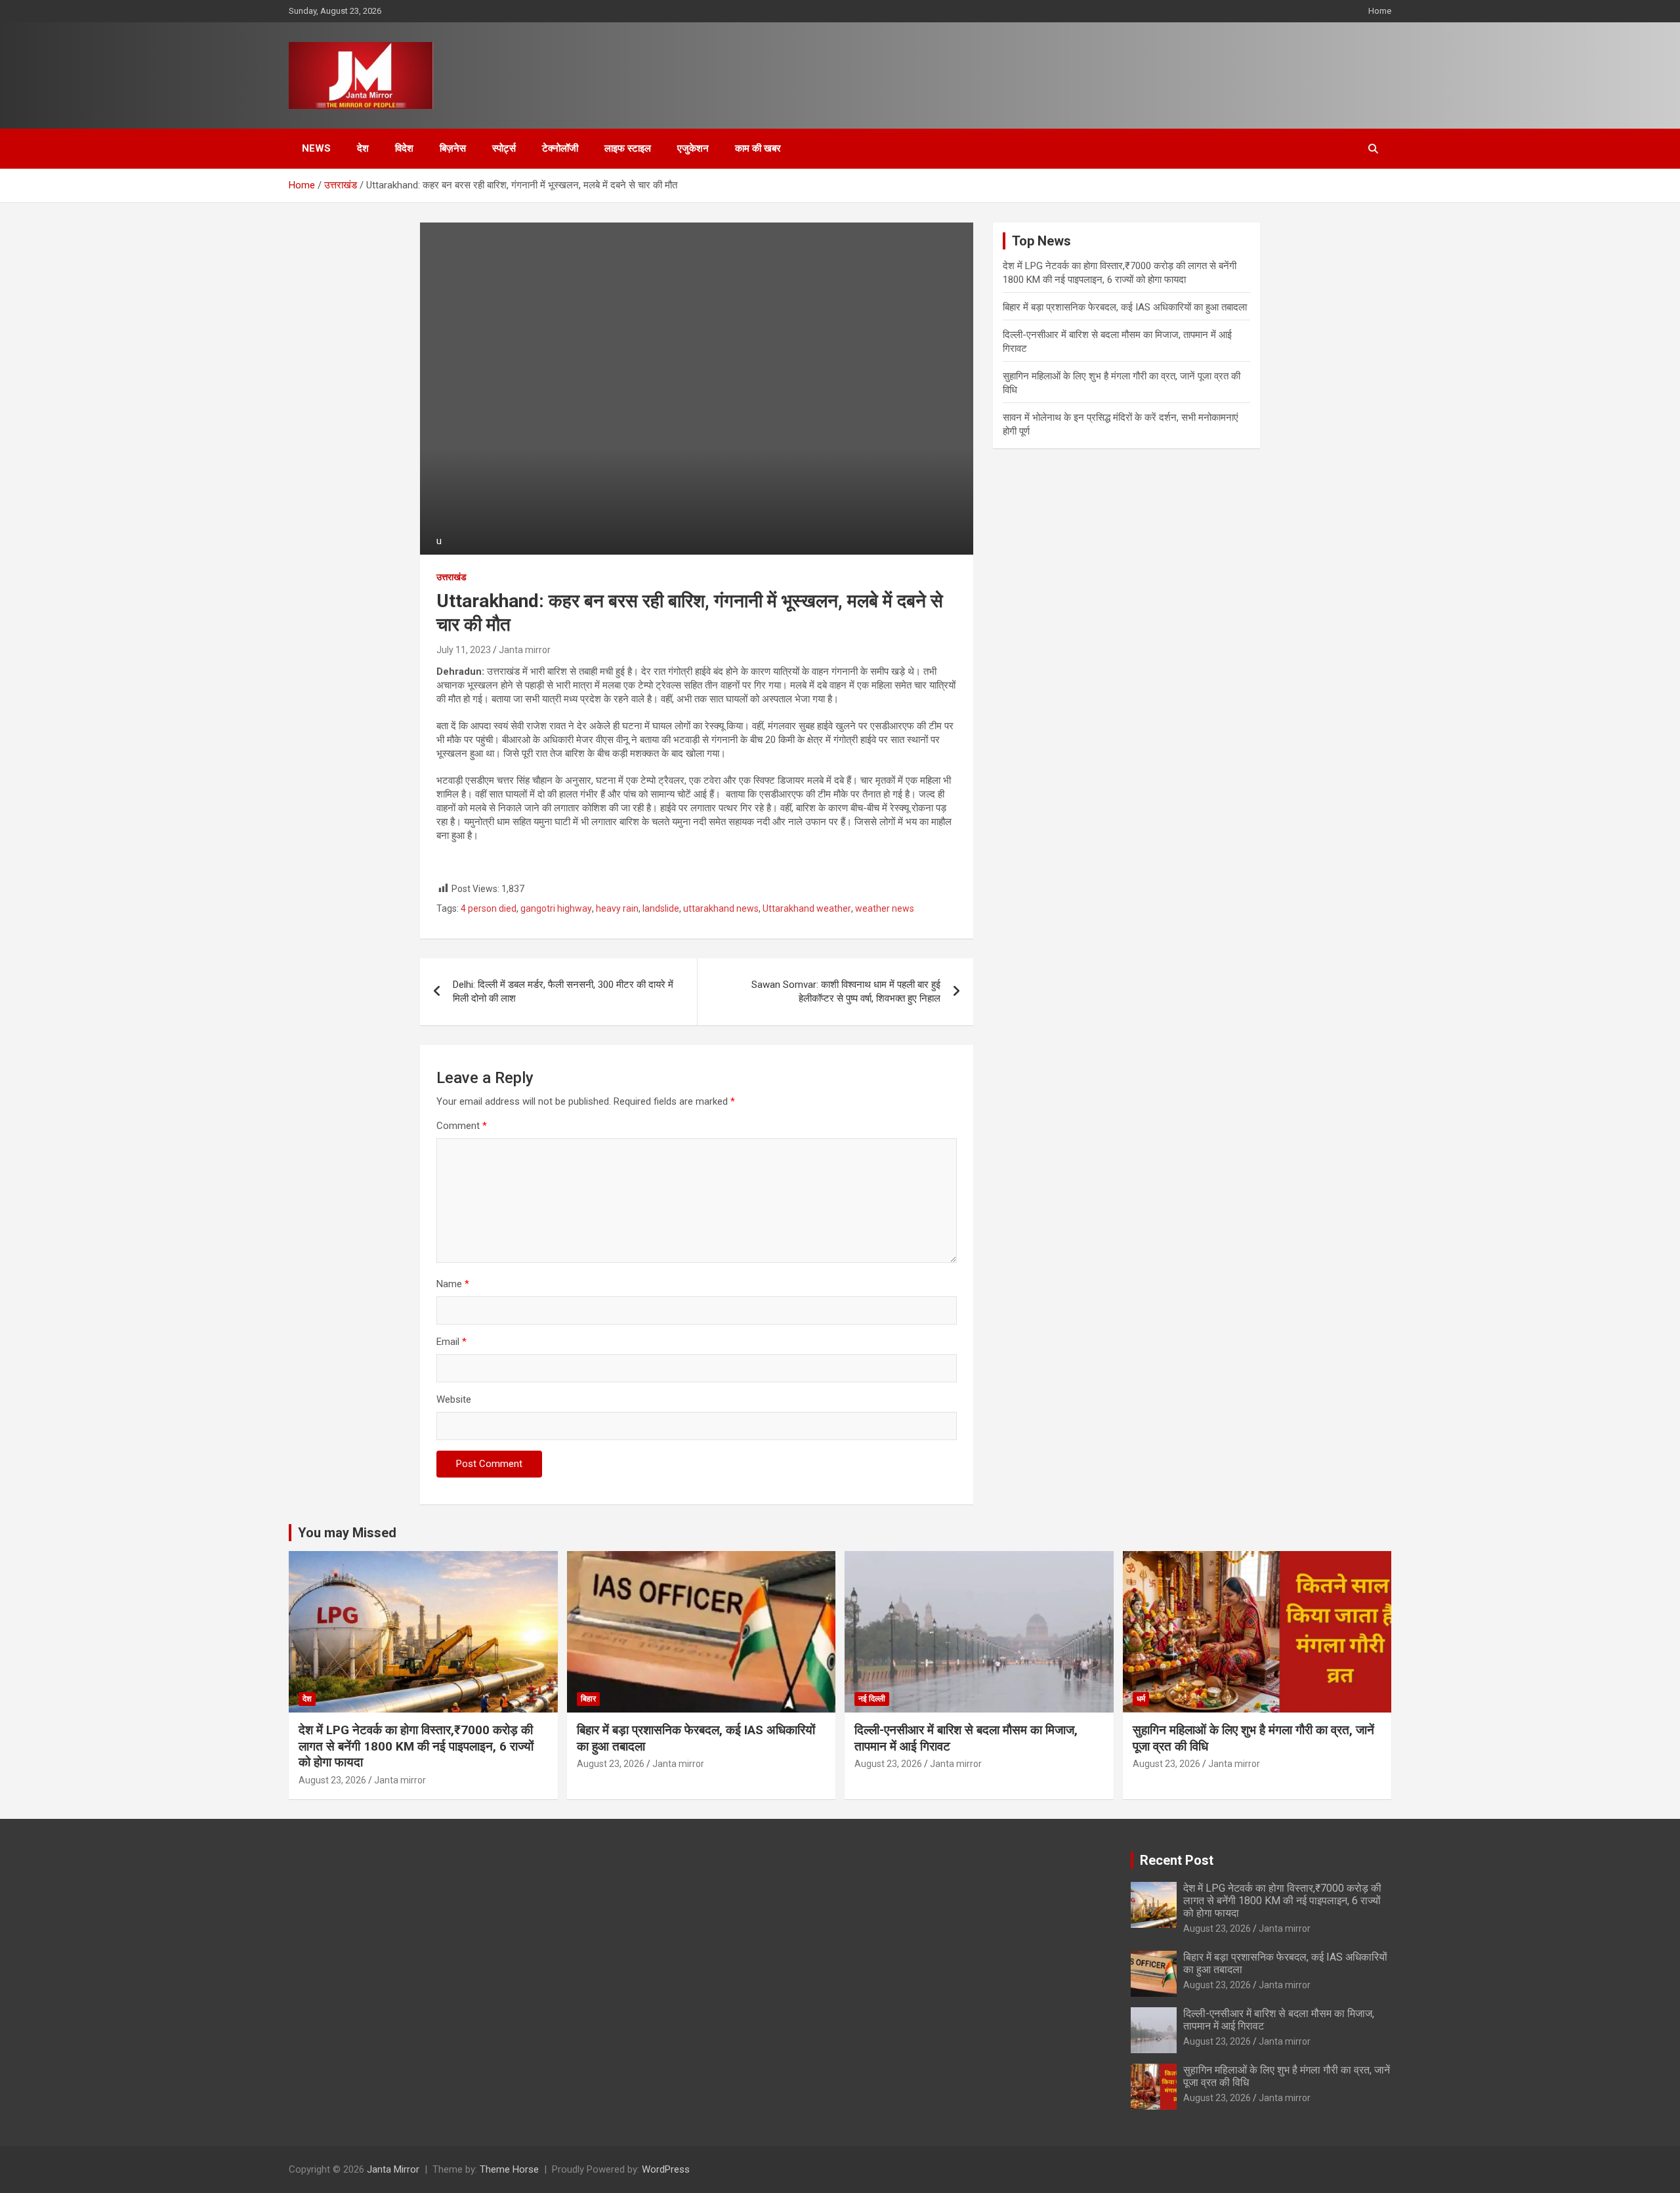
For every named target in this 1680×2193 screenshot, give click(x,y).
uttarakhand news (721, 908)
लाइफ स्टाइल (628, 148)
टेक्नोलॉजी (560, 148)
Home (1380, 11)
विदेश (404, 148)
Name (453, 1284)
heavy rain (617, 908)
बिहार (588, 1699)
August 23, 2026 (332, 1780)
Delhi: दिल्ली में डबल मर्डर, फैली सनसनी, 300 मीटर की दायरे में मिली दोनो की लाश (563, 991)
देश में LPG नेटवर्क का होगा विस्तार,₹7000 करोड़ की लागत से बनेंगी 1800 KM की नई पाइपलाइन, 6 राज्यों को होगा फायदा (416, 1746)
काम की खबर (758, 148)
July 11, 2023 (464, 650)
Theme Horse (509, 2169)
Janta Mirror (393, 2169)
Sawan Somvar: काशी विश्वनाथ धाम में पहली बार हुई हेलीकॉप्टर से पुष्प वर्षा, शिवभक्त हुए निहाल (846, 991)
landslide (661, 908)
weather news (885, 908)
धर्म (1141, 1699)
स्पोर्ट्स (504, 148)
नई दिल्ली (872, 1699)
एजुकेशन (693, 148)
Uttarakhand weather (807, 908)
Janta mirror (525, 650)
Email (451, 1342)
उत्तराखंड (451, 577)
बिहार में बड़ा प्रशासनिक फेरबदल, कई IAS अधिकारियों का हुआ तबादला (1125, 307)
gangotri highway (556, 908)
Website (454, 1399)
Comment (462, 1126)
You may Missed (347, 1533)
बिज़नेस (453, 148)
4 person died (489, 908)
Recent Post (1177, 1860)
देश (363, 148)
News (316, 148)
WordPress (666, 2169)
